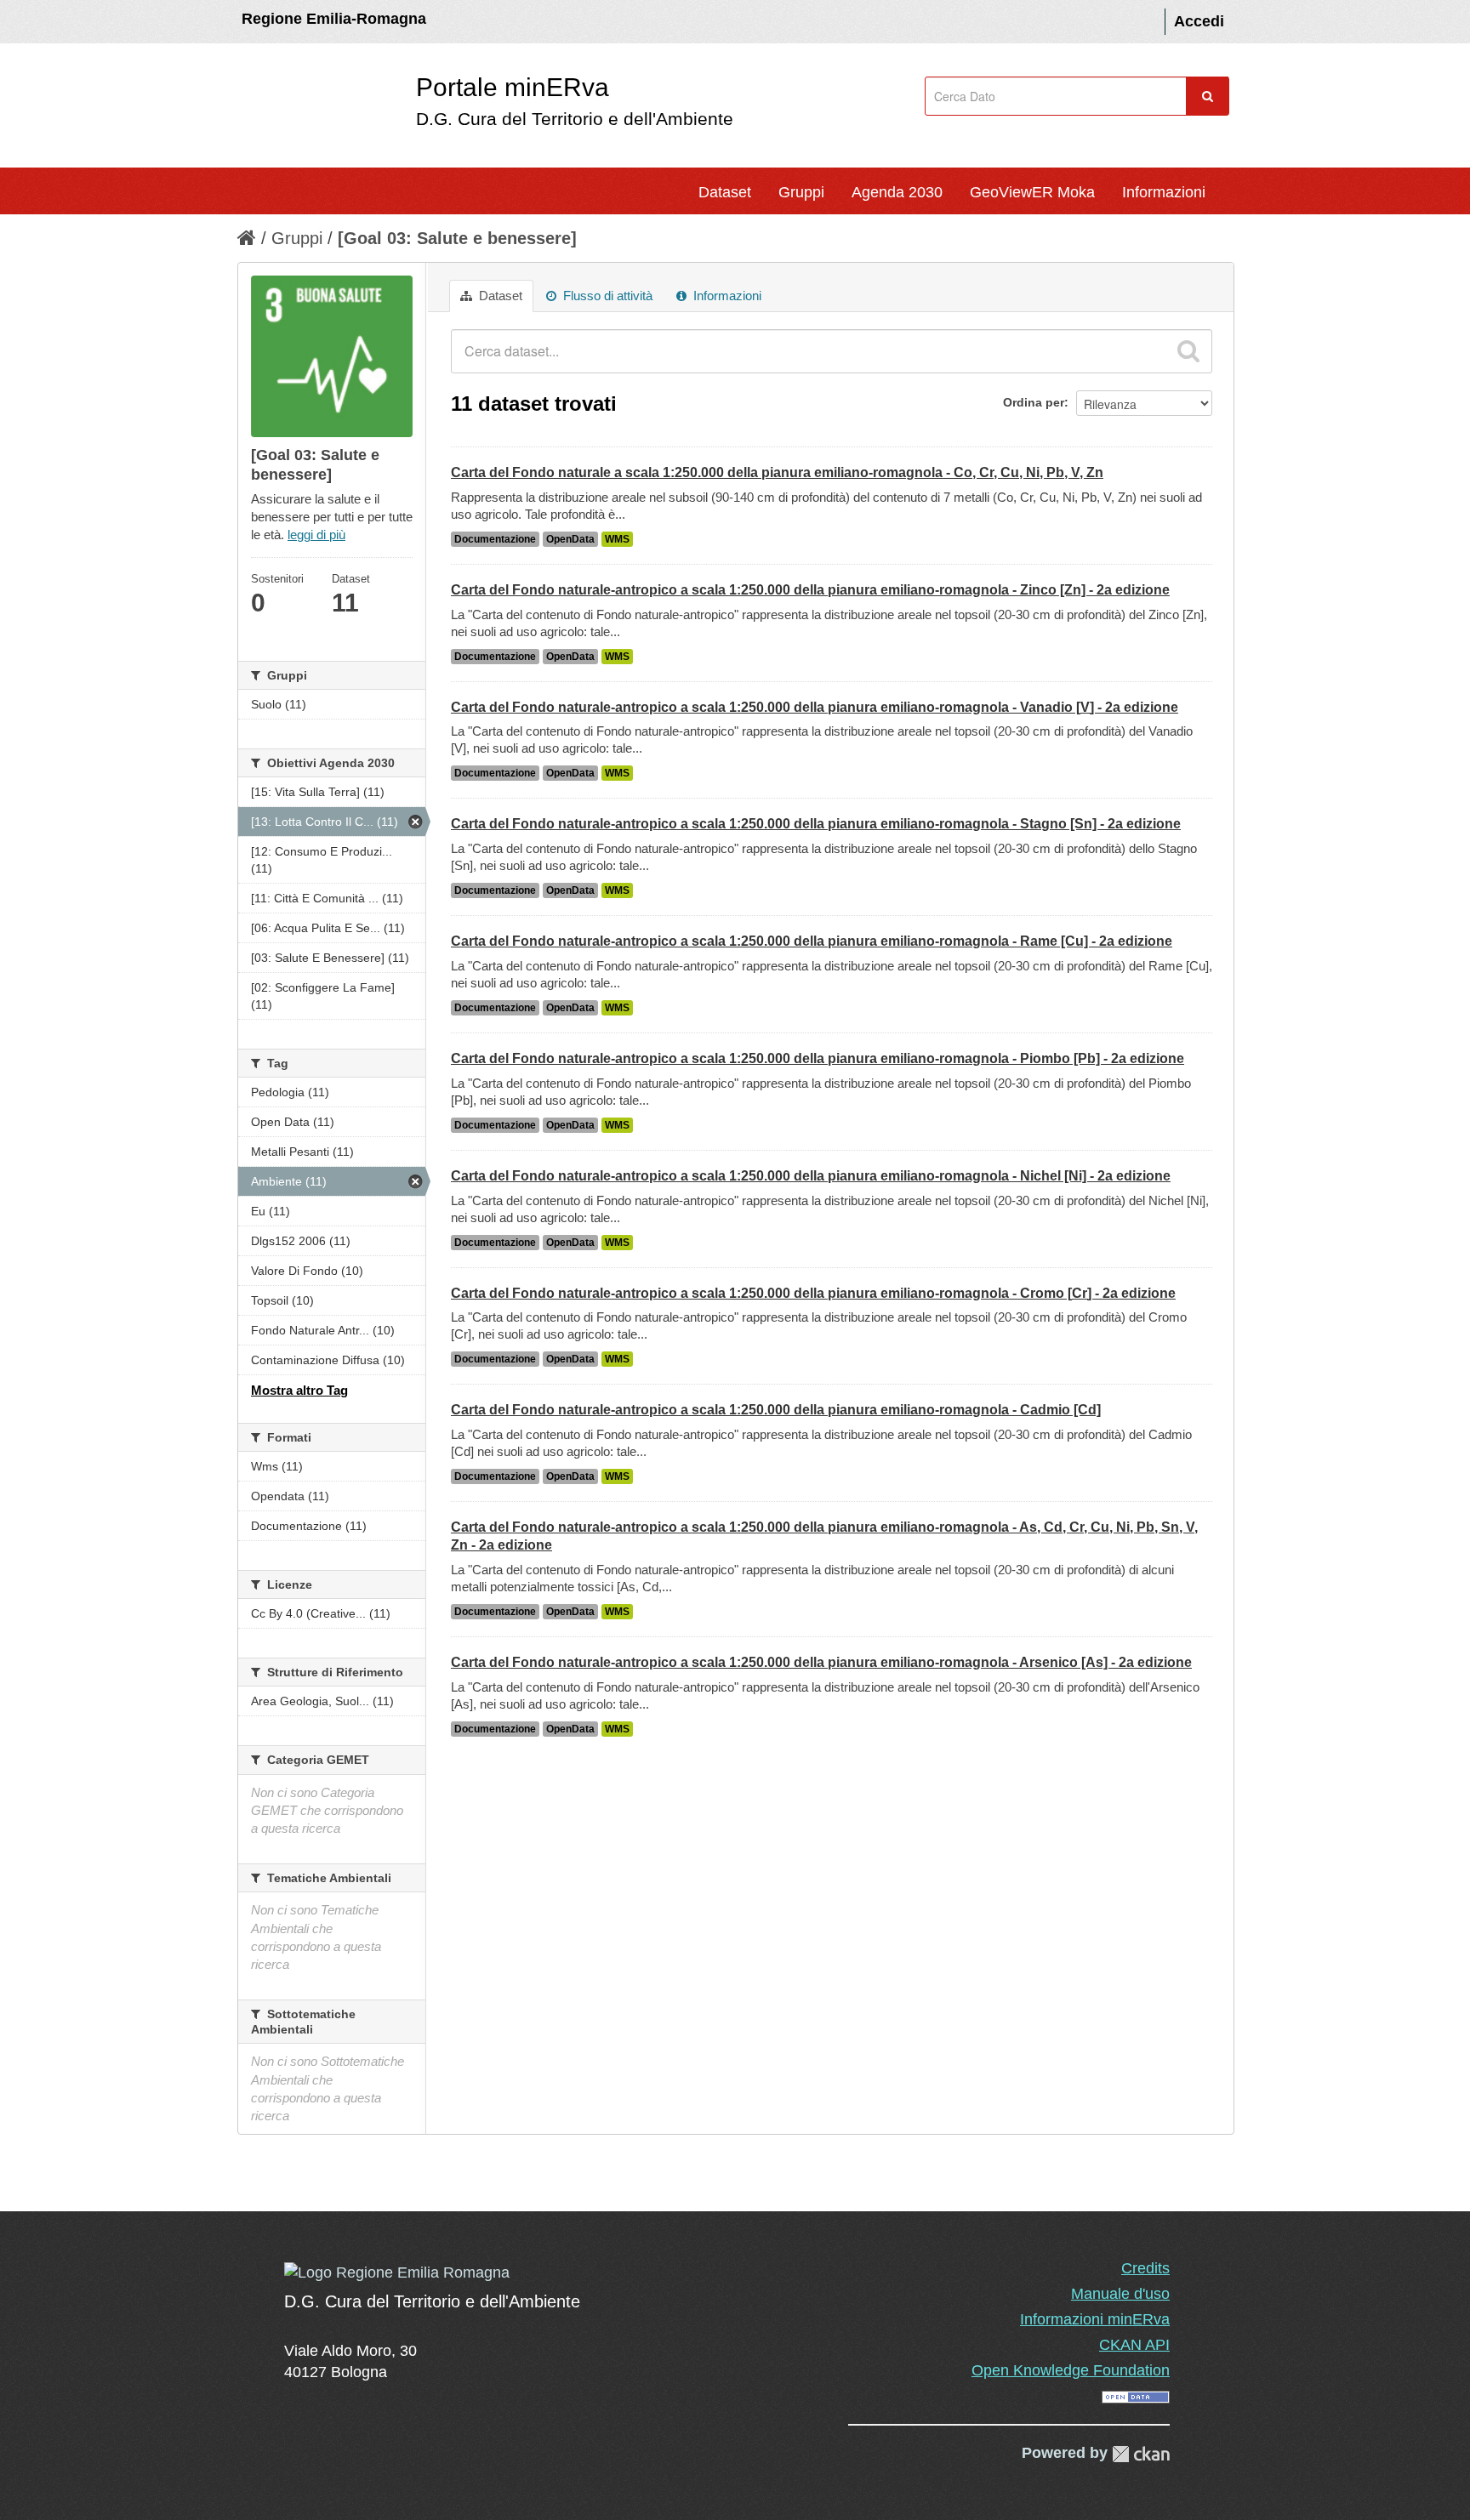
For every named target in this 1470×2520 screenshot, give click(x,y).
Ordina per (1034, 402)
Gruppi (801, 192)
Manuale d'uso (1120, 2294)
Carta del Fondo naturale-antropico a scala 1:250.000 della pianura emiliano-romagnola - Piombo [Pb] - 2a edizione (818, 1058)
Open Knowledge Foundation (1071, 2370)
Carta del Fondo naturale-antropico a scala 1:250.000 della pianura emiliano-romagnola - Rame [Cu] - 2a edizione (812, 941)
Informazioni (1164, 192)
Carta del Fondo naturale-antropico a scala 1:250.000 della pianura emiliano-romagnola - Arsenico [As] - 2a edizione (821, 1662)
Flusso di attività (606, 296)
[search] (1188, 351)
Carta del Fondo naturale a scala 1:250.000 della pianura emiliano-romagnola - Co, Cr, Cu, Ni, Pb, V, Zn (777, 472)
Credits (1145, 2268)
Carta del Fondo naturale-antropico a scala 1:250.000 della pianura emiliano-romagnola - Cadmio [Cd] (776, 1410)
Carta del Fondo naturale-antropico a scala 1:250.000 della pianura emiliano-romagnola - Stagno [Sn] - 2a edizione (816, 824)
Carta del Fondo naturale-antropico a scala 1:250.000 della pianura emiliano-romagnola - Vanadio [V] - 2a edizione (815, 707)
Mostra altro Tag (299, 1390)
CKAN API (1134, 2345)
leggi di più (316, 535)
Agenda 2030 (897, 192)
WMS (617, 539)
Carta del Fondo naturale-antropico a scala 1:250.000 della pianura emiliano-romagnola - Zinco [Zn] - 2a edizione (810, 590)
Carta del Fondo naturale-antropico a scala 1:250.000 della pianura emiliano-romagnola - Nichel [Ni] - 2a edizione (811, 1176)
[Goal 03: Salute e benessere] (457, 238)
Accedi (1199, 21)
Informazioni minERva (1095, 2319)
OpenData (570, 539)
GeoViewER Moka (1032, 192)
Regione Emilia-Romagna (334, 19)
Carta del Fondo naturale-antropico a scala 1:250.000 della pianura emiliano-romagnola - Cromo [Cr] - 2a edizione (813, 1293)
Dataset (725, 192)
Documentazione (495, 539)
